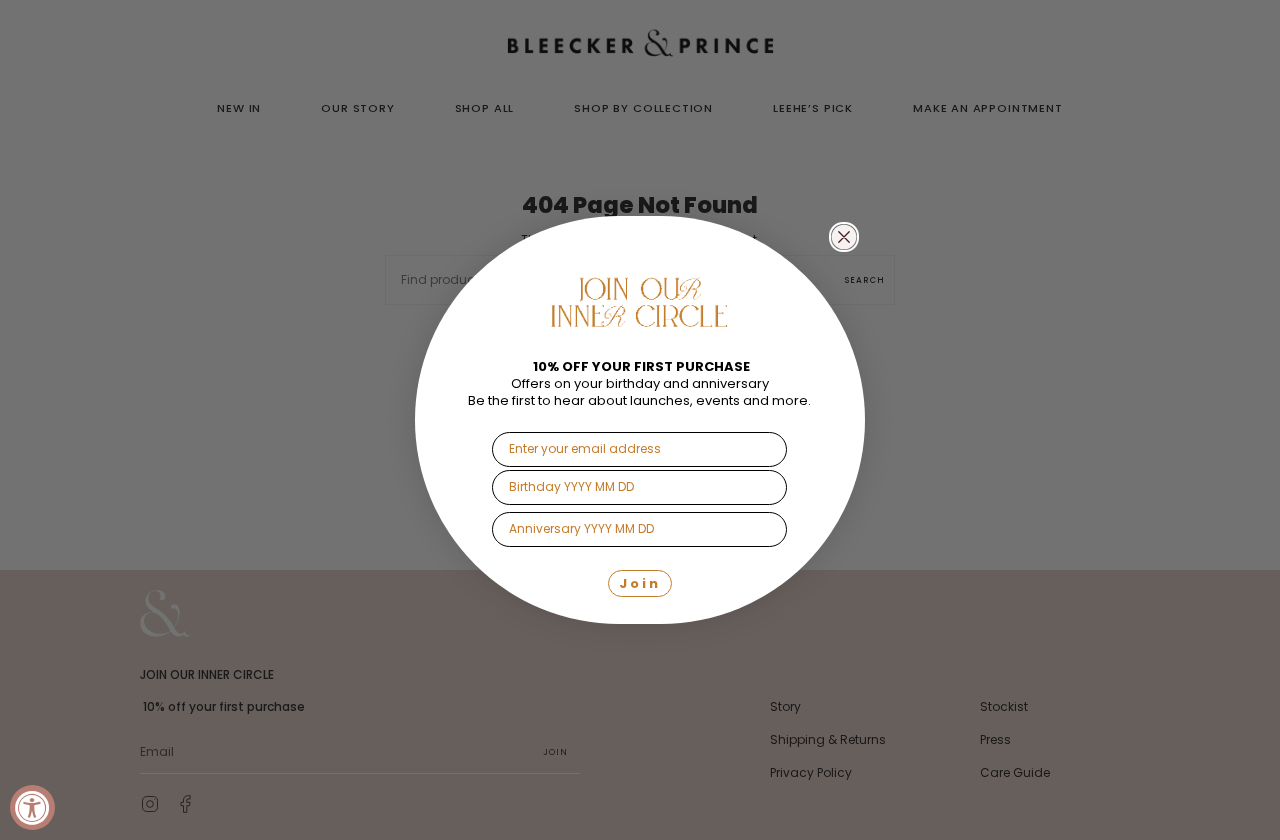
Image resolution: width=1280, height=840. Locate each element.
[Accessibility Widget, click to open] (32, 807)
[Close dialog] (844, 237)
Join (640, 583)
